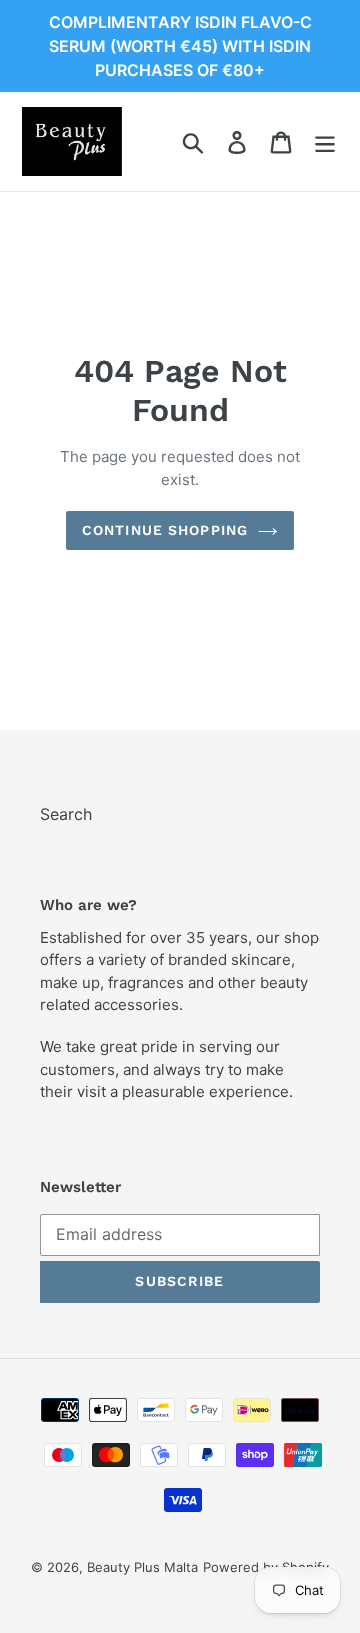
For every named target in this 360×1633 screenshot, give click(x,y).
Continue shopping (165, 530)
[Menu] (325, 141)
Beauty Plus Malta (142, 1567)
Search (66, 814)
